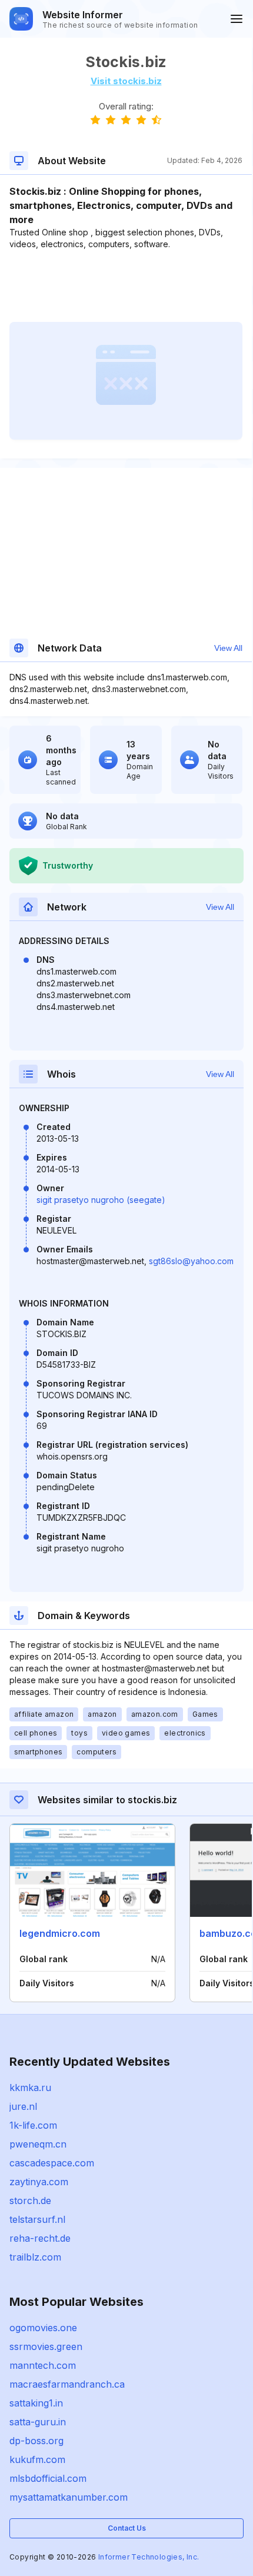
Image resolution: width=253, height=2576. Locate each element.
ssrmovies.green (46, 2346)
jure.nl (23, 2106)
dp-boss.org (36, 2441)
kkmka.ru (30, 2088)
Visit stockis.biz (126, 81)
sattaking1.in (36, 2403)
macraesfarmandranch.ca (67, 2384)
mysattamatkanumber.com (69, 2497)
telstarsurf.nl (37, 2219)
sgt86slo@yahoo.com (191, 1261)
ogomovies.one (43, 2328)
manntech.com (43, 2365)
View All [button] (228, 648)
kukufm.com (37, 2459)
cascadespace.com (52, 2163)
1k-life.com (33, 2125)
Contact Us (127, 2528)
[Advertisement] (126, 286)
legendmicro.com (60, 1933)
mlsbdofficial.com (48, 2478)
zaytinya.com (39, 2182)
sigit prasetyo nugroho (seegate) (101, 1200)
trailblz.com (35, 2257)
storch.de (30, 2201)
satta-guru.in (38, 2422)
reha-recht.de (40, 2238)
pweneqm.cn (38, 2144)
